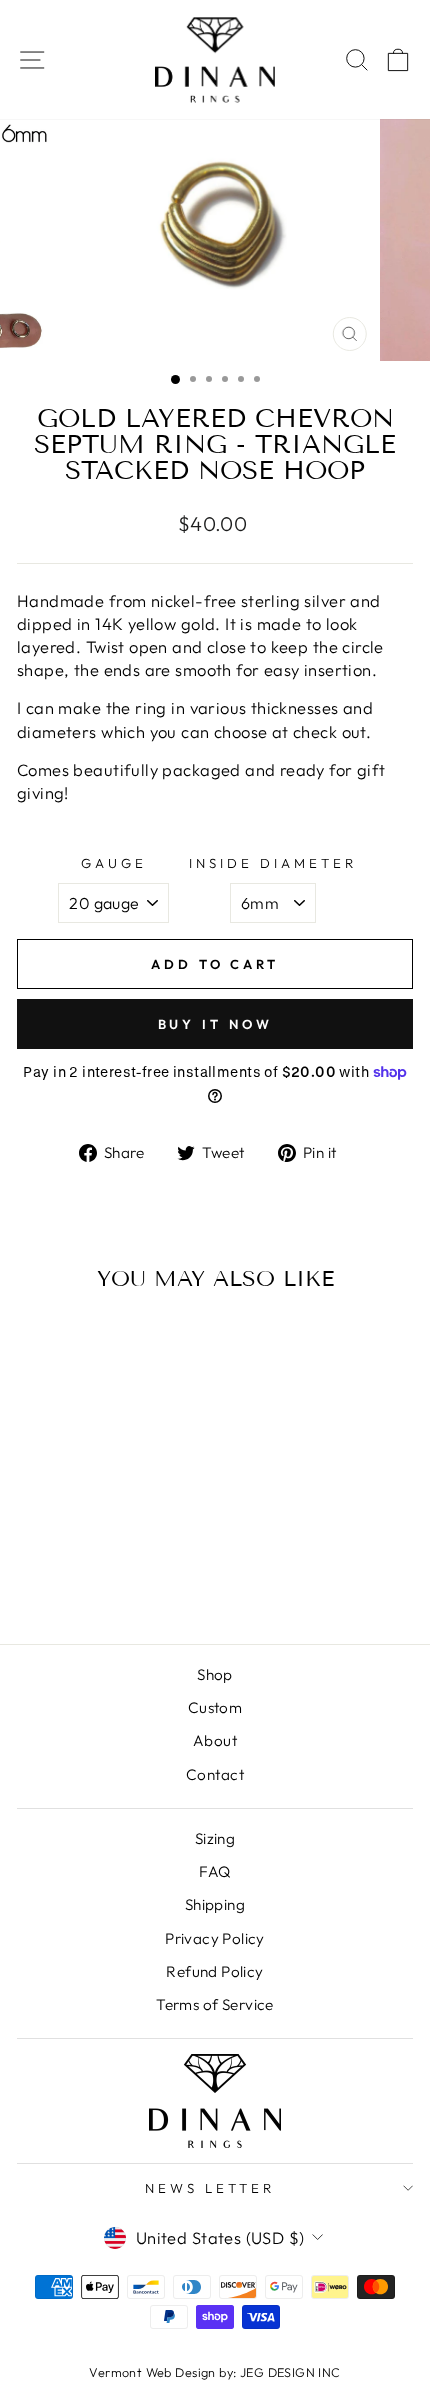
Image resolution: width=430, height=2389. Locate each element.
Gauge (114, 863)
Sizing (215, 1838)
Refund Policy (214, 1971)
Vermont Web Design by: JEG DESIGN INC (214, 2372)
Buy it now (215, 1024)
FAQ (214, 1871)
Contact (215, 1774)
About (215, 1740)
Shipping (215, 1904)
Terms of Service (215, 2004)
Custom (215, 1707)
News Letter (210, 2188)
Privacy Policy (215, 1938)
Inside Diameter (273, 863)
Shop (215, 1674)
